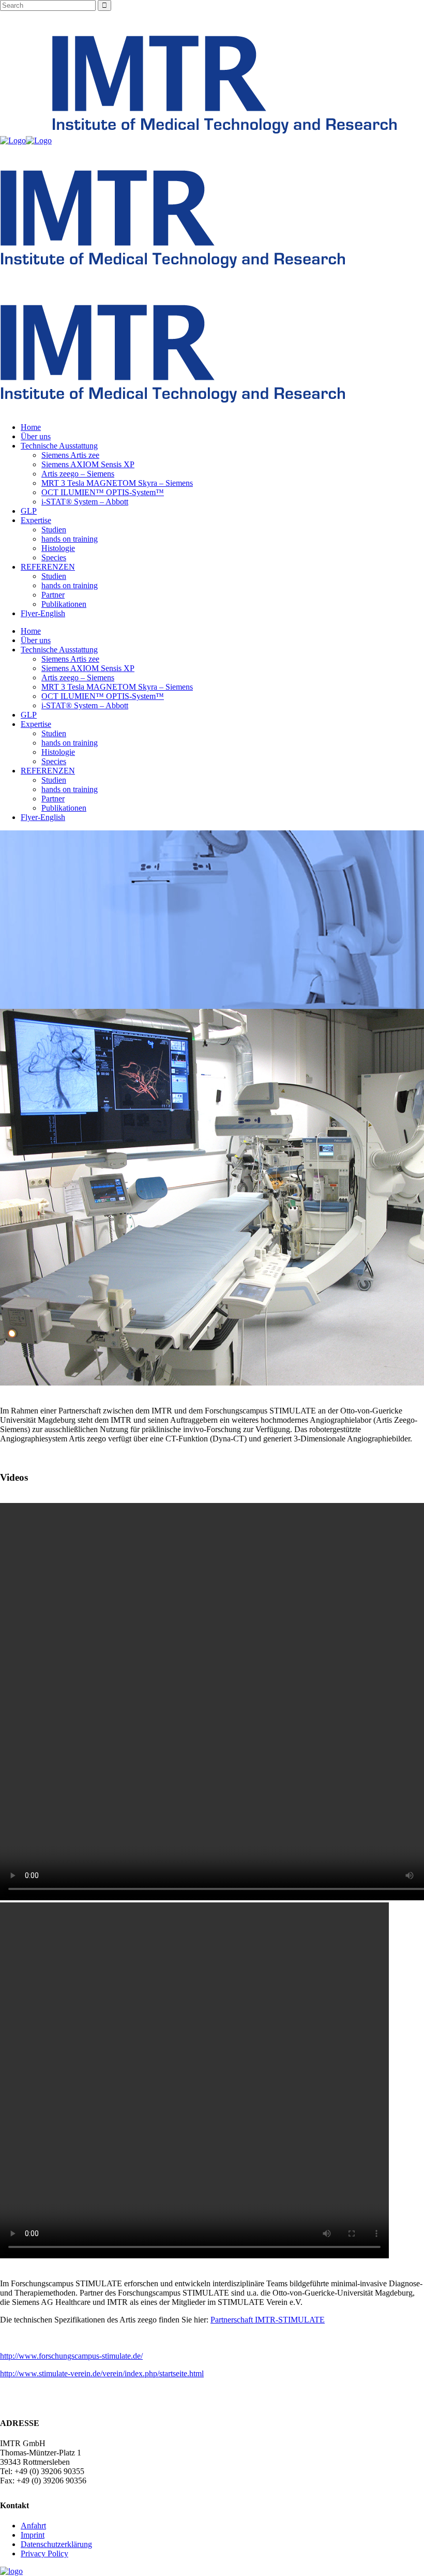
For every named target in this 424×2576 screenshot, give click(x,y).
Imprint (33, 2535)
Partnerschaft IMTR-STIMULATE (268, 2320)
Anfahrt (33, 2526)
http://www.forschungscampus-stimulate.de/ (71, 2356)
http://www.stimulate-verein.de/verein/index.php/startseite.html (102, 2373)
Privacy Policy (44, 2553)
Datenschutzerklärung (56, 2544)
